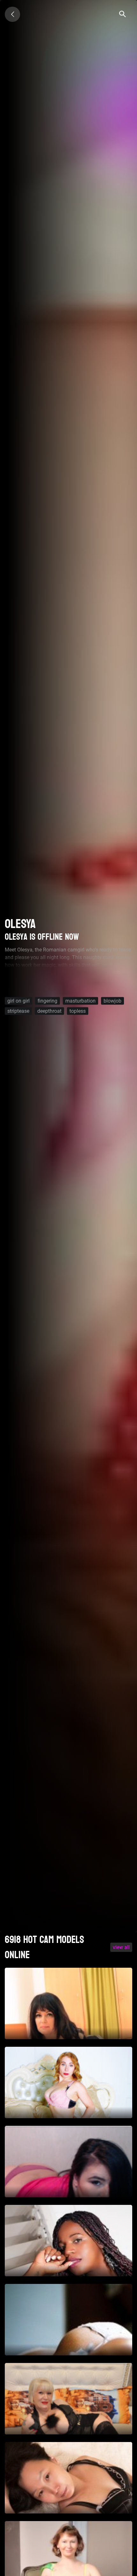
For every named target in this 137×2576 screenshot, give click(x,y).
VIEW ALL (121, 1947)
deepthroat (49, 1011)
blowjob (112, 1001)
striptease (18, 1011)
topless (78, 1011)
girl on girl (18, 1001)
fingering (47, 1001)
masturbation (80, 1001)
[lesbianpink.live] (12, 14)
